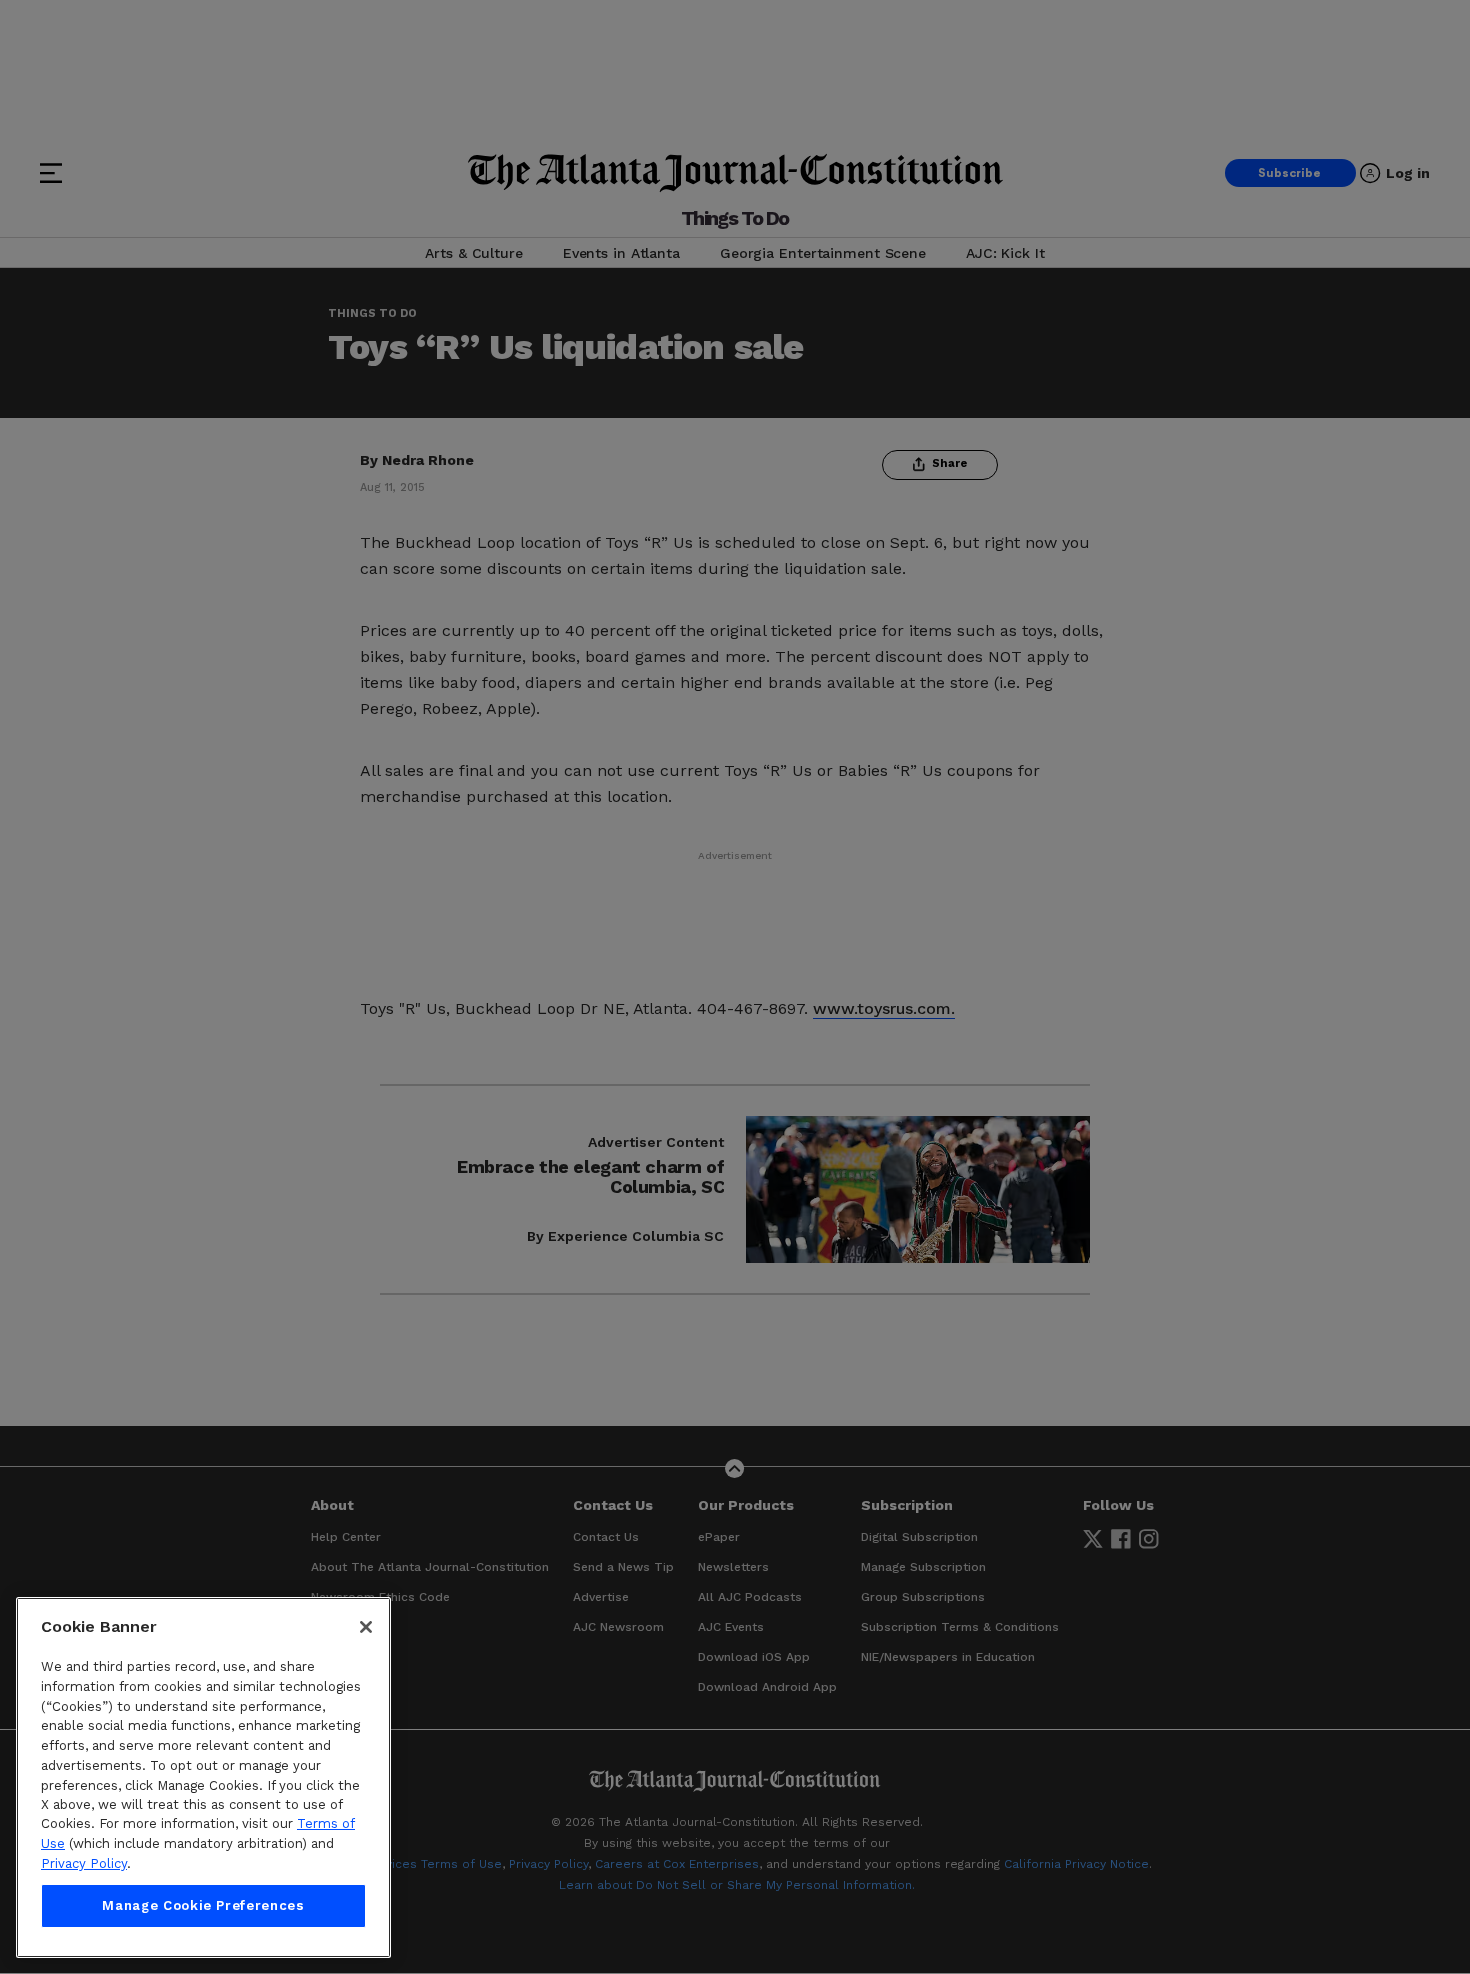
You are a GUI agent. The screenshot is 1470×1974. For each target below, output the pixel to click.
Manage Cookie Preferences (203, 1905)
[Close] (366, 1627)
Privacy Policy (84, 1863)
